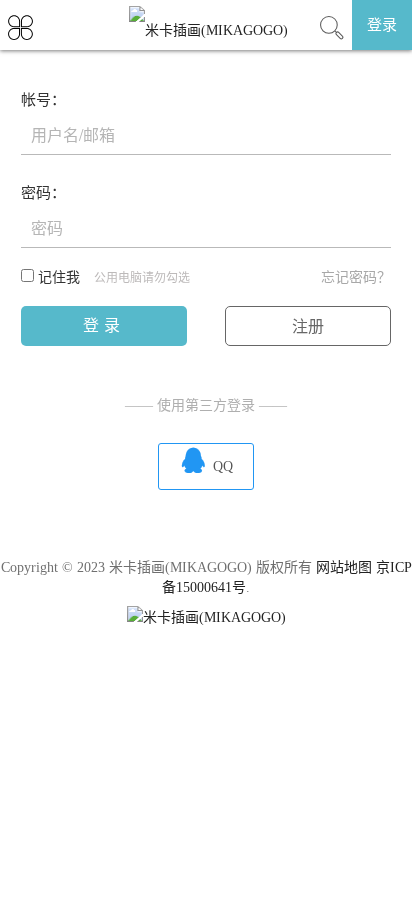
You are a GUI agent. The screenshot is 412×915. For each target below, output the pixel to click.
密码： (43, 193)
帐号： (43, 100)
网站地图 (344, 567)
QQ (206, 460)
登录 (382, 25)
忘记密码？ (356, 277)
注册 (308, 326)
